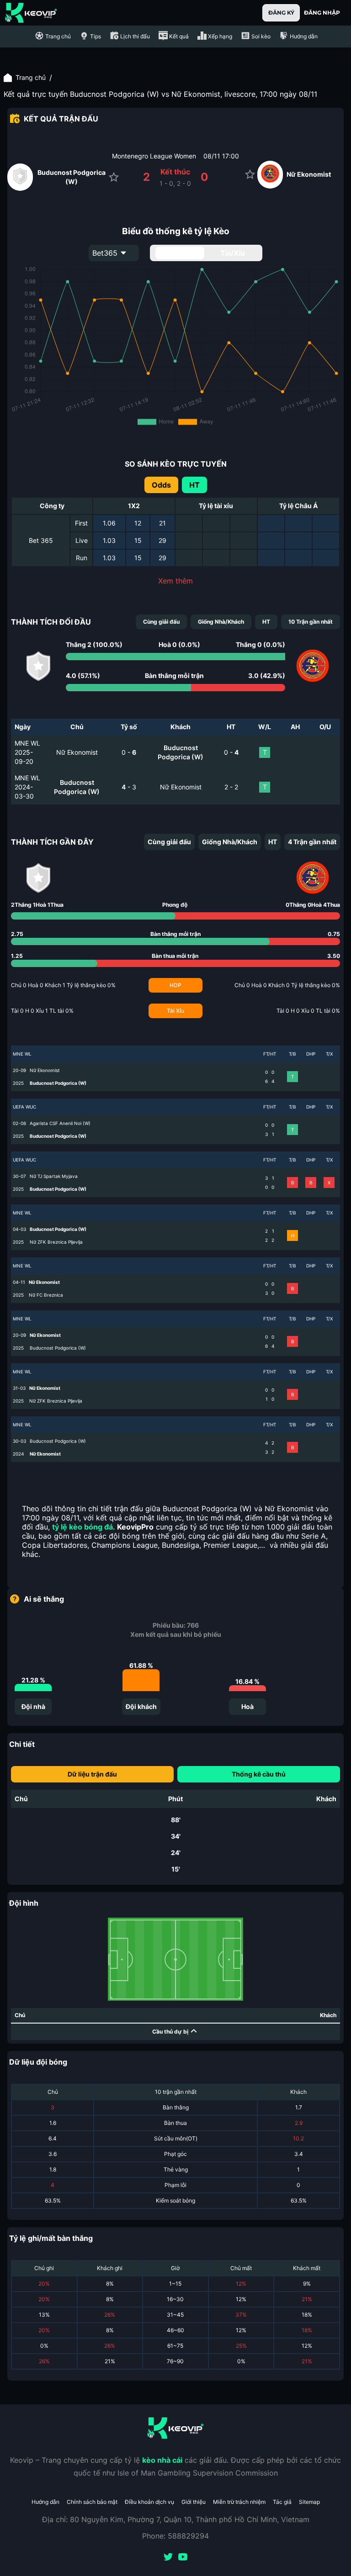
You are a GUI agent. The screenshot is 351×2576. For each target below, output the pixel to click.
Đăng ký (281, 13)
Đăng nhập (322, 13)
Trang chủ (31, 77)
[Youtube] (183, 2558)
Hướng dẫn (45, 2502)
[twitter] (168, 2558)
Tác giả (282, 2502)
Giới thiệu (194, 2502)
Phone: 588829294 (175, 2536)
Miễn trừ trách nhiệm (239, 2502)
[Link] (31, 13)
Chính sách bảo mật (92, 2502)
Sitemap (309, 2502)
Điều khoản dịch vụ (149, 2502)
